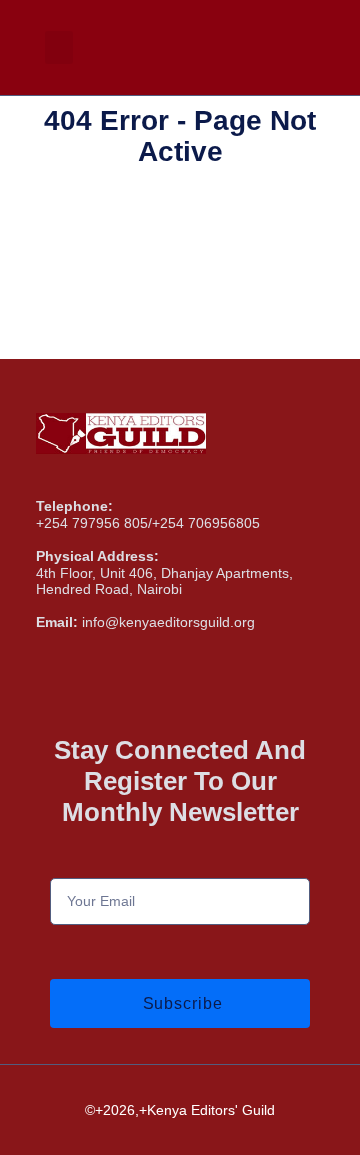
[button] (59, 47)
